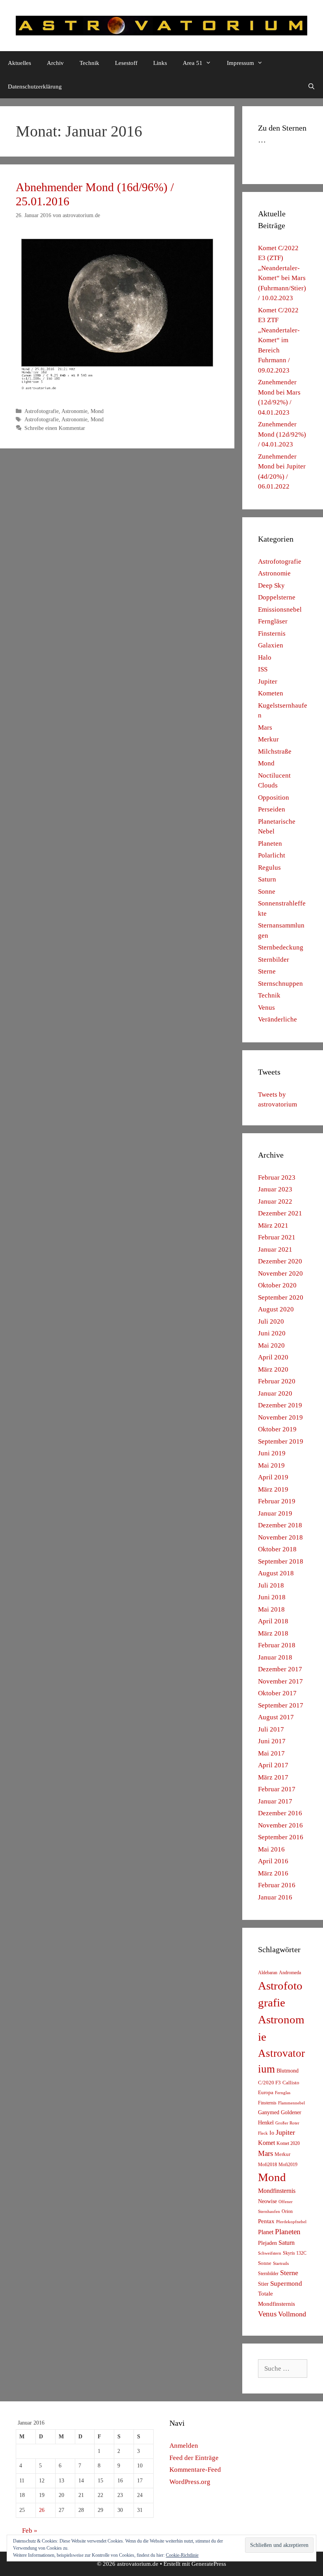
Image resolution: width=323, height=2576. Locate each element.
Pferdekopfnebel (291, 2222)
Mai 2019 (271, 1465)
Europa (266, 2093)
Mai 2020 (271, 1345)
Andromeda (290, 1973)
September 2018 (281, 1561)
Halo (265, 657)
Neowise (267, 2201)
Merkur (268, 739)
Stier (263, 2284)
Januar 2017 (275, 1801)
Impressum (240, 63)
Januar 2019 (275, 1513)
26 (42, 2510)
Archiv (55, 63)
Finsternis (272, 633)
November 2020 (280, 1273)
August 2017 (276, 1717)
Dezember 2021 (280, 1213)
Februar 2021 (277, 1237)
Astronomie (74, 411)
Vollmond (292, 2314)
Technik (89, 63)
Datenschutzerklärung (35, 87)
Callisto (291, 2083)
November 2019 (280, 1417)
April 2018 (273, 1621)
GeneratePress (209, 2564)
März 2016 (273, 1873)
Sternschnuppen (280, 984)
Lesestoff (126, 63)
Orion (287, 2211)
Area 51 (193, 63)
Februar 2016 (277, 1885)
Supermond (286, 2284)
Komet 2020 (288, 2143)
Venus (266, 1008)
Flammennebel (291, 2103)
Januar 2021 (275, 1249)
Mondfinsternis (277, 2191)
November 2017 (280, 1681)
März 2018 (273, 1633)
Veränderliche (278, 1019)
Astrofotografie (42, 411)
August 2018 (276, 1573)
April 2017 (273, 1765)
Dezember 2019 (280, 1405)
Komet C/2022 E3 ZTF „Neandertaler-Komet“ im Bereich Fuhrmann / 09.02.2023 (279, 340)
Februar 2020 (277, 1381)
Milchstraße (275, 751)
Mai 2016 (271, 1849)
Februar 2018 (277, 1645)
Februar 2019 (277, 1501)
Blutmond (288, 2071)
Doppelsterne (277, 597)
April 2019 (273, 1477)
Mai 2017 (271, 1753)
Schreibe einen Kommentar (55, 428)
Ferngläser (273, 621)
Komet (266, 2143)
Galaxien (271, 645)
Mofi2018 (267, 2165)
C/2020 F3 (269, 2083)
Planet (266, 2232)
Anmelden (184, 2446)
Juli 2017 (271, 1729)
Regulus (269, 868)
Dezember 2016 (280, 1813)
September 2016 (281, 1837)
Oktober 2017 (277, 1693)
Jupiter (268, 681)
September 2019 (281, 1441)
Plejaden (267, 2243)
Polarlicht (272, 855)
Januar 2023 (275, 1189)
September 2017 (281, 1705)
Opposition (274, 798)
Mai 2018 (271, 1609)
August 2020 (276, 1309)
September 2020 (281, 1297)
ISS (263, 669)
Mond (97, 411)
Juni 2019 (272, 1453)
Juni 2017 (272, 1741)
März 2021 (273, 1225)
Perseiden (272, 809)
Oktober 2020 (277, 1285)
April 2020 (273, 1357)
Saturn (267, 879)
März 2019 (273, 1489)
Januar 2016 (275, 1897)
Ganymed (269, 2112)
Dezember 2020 (280, 1261)
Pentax (266, 2221)
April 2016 (273, 1861)
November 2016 (280, 1825)
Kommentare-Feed (195, 2470)
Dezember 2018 (280, 1525)
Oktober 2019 (277, 1429)
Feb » (30, 2531)
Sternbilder (274, 960)
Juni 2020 (272, 1333)
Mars (265, 727)
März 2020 (273, 1369)
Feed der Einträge (194, 2458)
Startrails (281, 2263)
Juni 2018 (272, 1597)
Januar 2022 (275, 1201)
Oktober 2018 (277, 1549)
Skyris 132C (295, 2253)
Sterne (267, 971)
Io (272, 2133)
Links (160, 63)
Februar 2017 (277, 1789)
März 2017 (273, 1777)
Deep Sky (271, 585)
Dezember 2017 (280, 1669)
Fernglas (283, 2093)
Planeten (270, 844)
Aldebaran (268, 1973)
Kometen (271, 693)
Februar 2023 (277, 1177)
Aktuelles (19, 63)
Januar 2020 (275, 1393)
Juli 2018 (271, 1585)
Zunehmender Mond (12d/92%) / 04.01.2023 (282, 434)
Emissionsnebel (280, 609)
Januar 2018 (275, 1657)
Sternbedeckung (281, 947)
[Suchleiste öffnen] (311, 87)
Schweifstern (270, 2253)
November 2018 (280, 1537)
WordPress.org (190, 2482)
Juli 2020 (271, 1321)
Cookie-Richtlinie (182, 2555)
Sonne (267, 892)
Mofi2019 (288, 2165)
